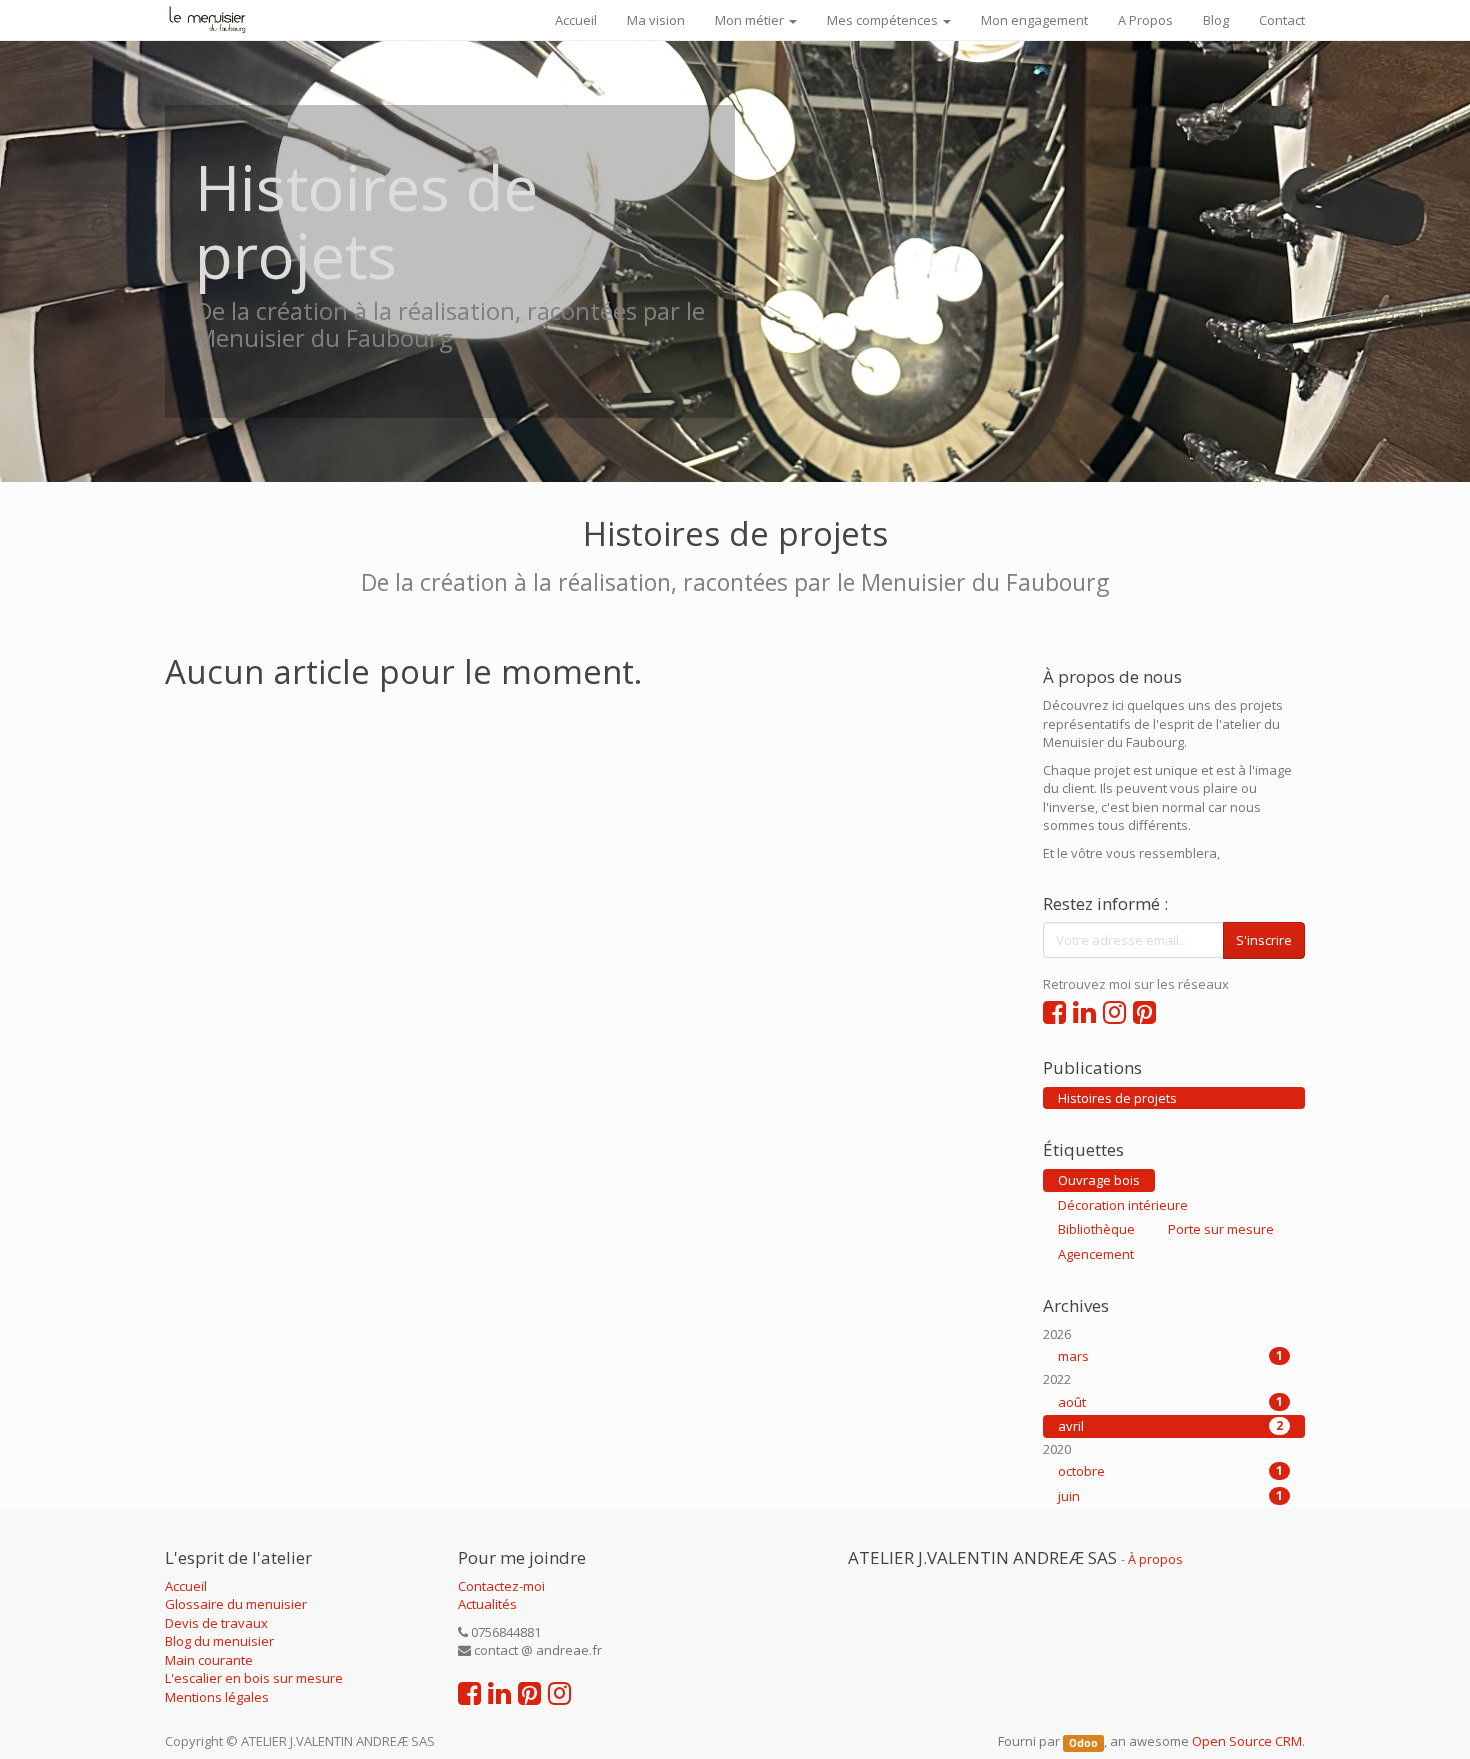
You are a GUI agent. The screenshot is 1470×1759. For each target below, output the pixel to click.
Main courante (209, 1660)
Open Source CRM (1247, 1741)
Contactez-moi (501, 1586)
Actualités (487, 1604)
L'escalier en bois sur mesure (254, 1678)
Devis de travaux (216, 1623)
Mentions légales (217, 1697)
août (1171, 1402)
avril (1171, 1426)
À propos (1155, 1559)
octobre (1171, 1471)
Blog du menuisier (219, 1641)
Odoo (1083, 1742)
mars (1171, 1356)
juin (1171, 1496)
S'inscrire (1264, 940)
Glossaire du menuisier (236, 1604)
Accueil (186, 1586)
